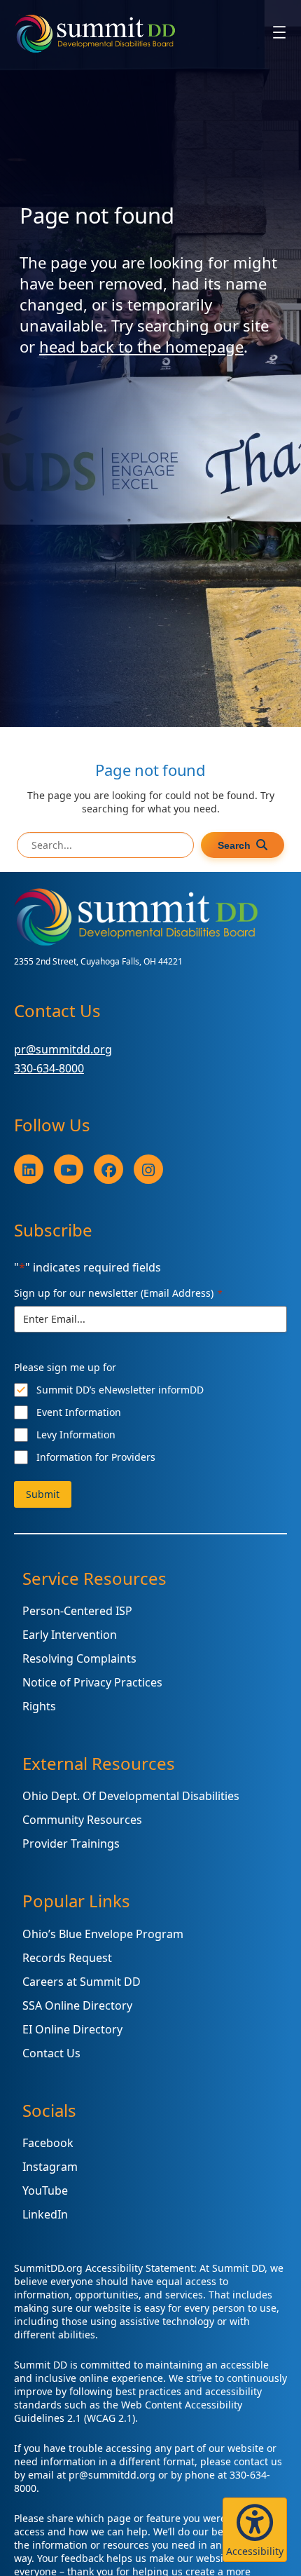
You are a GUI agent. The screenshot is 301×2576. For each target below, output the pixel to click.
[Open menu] (279, 32)
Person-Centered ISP (77, 1611)
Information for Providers (96, 1457)
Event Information (79, 1412)
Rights (39, 1706)
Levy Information (76, 1434)
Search (234, 845)
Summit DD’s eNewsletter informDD (120, 1390)
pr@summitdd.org (63, 1049)
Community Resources (82, 1820)
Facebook (48, 2143)
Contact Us (51, 2053)
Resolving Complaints (79, 1658)
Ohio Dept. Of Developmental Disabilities (131, 1796)
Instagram (50, 2167)
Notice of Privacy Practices (92, 1682)
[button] (255, 2530)
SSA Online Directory (77, 2005)
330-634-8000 (49, 1068)
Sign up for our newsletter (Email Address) (118, 1293)
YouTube (45, 2190)
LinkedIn (45, 2214)
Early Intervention (70, 1635)
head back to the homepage (141, 346)
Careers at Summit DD (82, 1982)
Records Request (67, 1958)
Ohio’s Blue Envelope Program (103, 1934)
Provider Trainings (71, 1844)
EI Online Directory (72, 2029)
